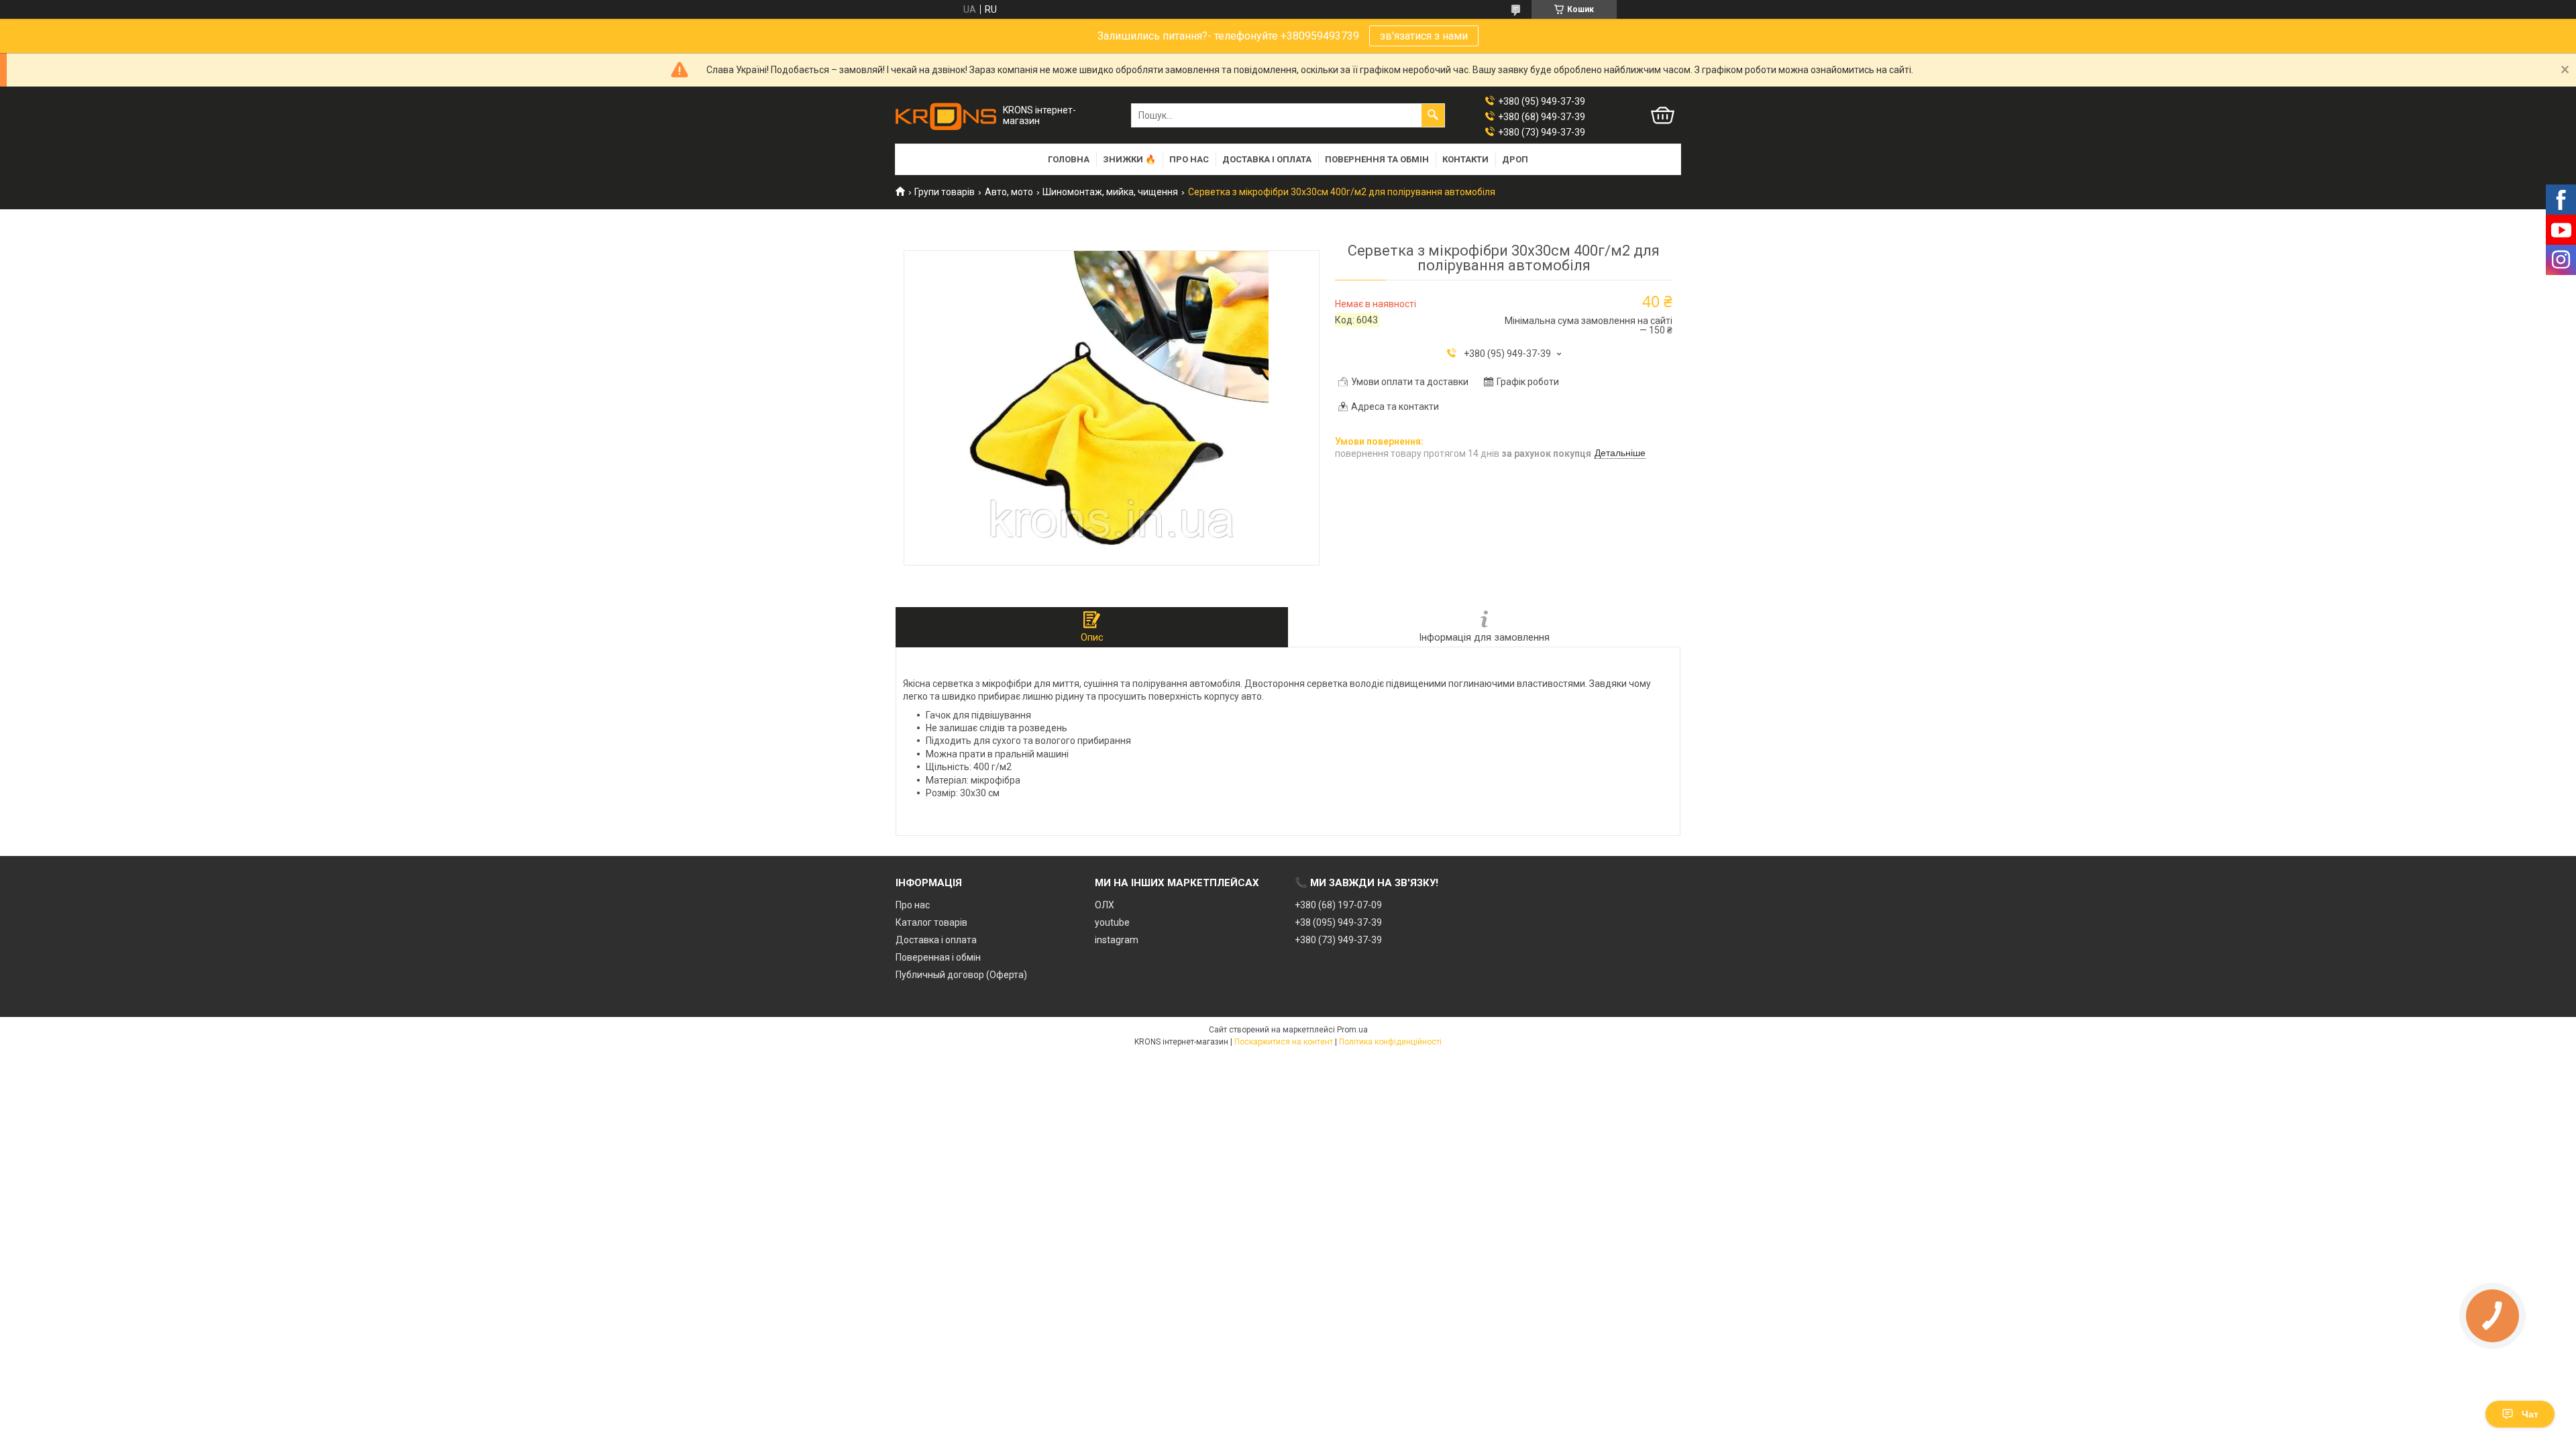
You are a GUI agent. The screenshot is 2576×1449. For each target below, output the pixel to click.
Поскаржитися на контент (1284, 1042)
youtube (1112, 922)
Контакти (1465, 159)
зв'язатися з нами (1424, 36)
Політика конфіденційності (1390, 1042)
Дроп (1515, 159)
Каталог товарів (931, 922)
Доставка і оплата (1267, 159)
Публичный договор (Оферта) (961, 975)
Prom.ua (1352, 1030)
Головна (1069, 159)
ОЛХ (1105, 905)
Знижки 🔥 (1129, 159)
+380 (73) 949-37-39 (1338, 940)
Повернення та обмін (1377, 159)
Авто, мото (1009, 192)
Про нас (1189, 159)
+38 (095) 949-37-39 (1338, 922)
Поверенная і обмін (938, 957)
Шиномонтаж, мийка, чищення (1110, 192)
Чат (2530, 1414)
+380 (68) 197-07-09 (1338, 905)
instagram (1117, 940)
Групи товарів (945, 192)
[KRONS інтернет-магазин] (946, 116)
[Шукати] (1433, 115)
